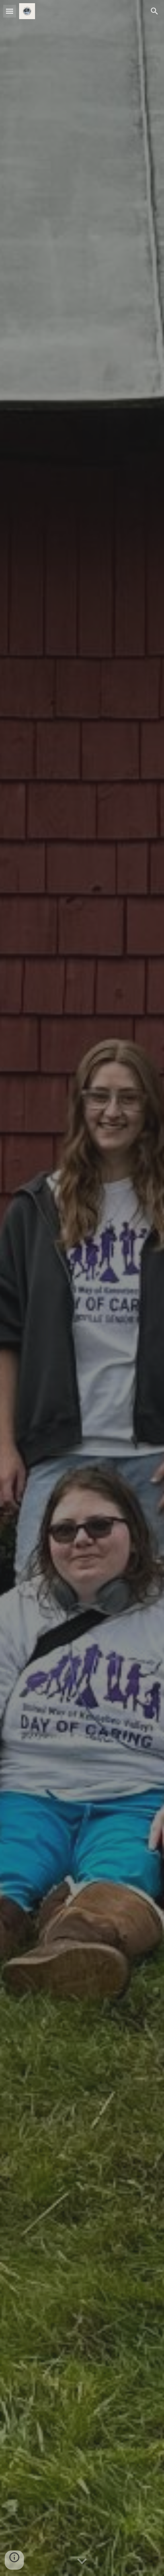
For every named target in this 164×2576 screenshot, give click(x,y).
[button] (10, 11)
